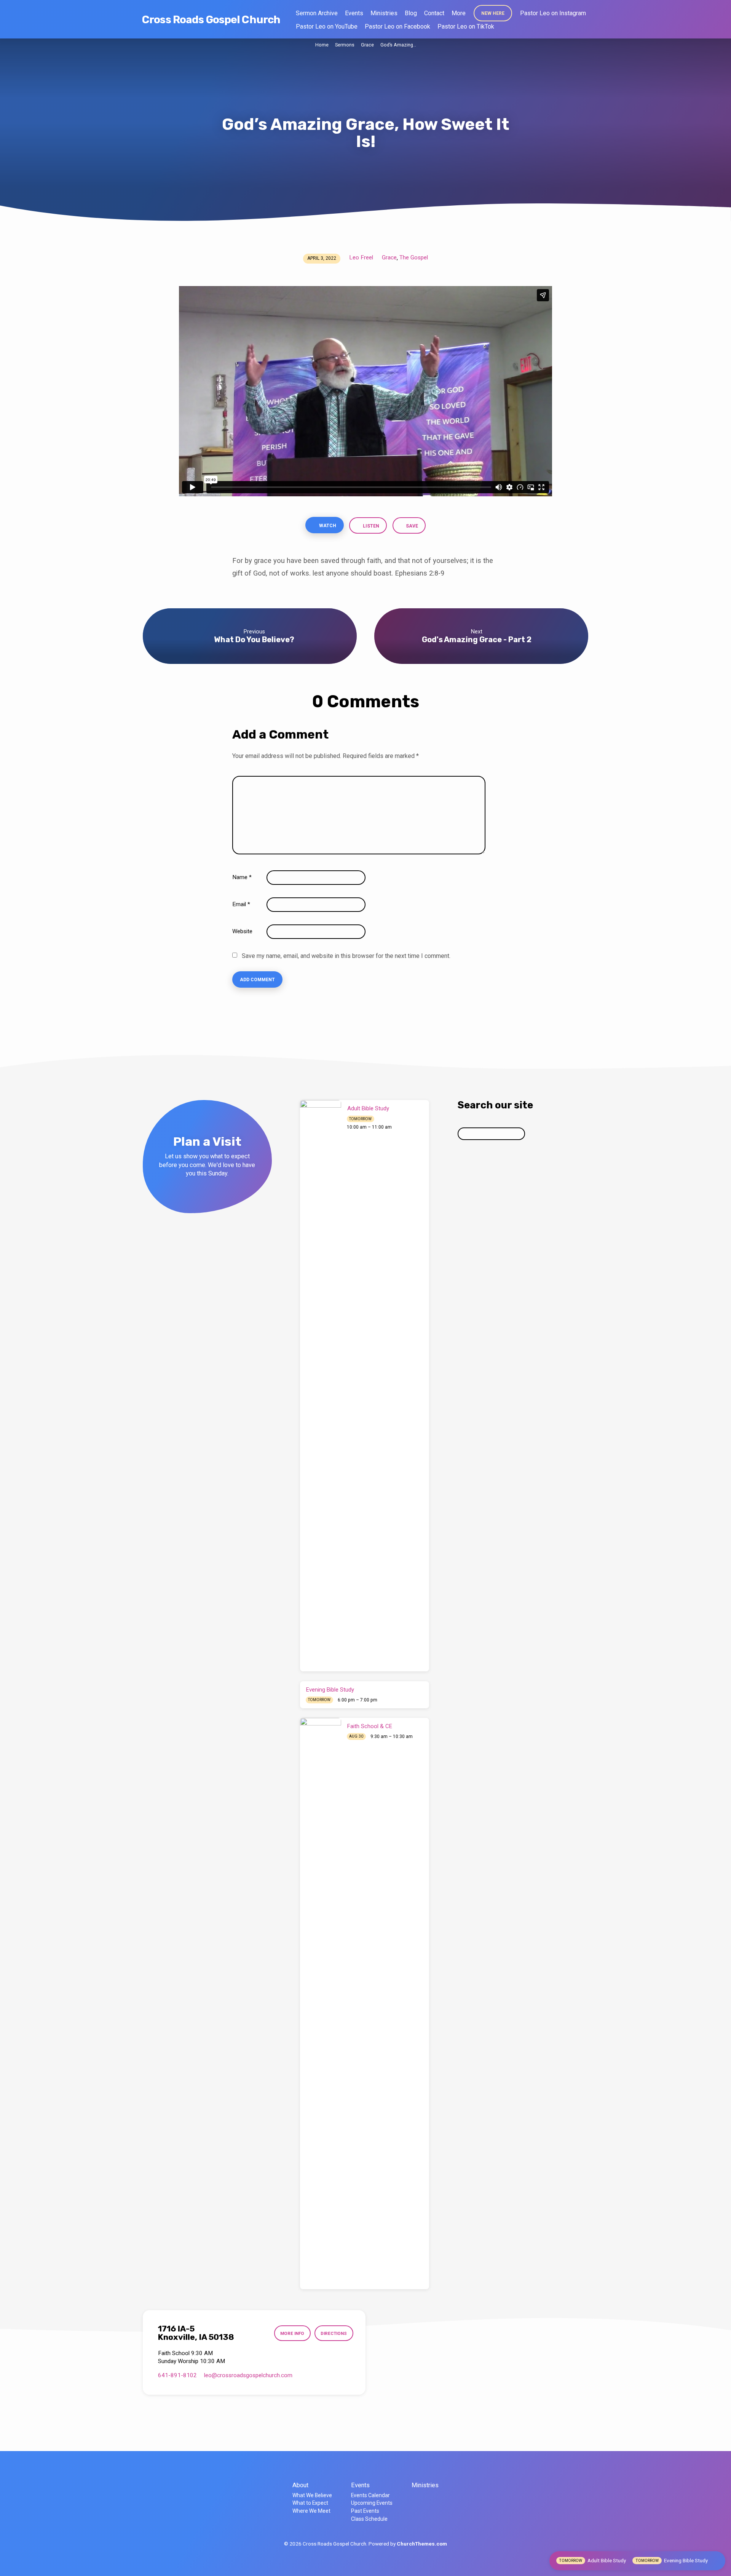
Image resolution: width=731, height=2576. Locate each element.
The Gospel (414, 257)
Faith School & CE (370, 1726)
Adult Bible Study (368, 1108)
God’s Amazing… (398, 45)
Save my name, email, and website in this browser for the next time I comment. (346, 956)
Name (242, 877)
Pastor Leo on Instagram (553, 13)
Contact (434, 13)
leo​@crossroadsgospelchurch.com (248, 2375)
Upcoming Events (372, 2503)
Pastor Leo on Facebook (397, 26)
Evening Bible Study (330, 1690)
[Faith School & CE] (321, 2004)
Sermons (345, 45)
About (300, 2485)
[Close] (717, 2561)
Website (242, 931)
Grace (367, 45)
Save (411, 526)
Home (322, 45)
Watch (327, 526)
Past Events (365, 2511)
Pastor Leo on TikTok (466, 26)
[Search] (532, 1134)
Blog (411, 13)
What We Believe (312, 2495)
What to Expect (310, 2503)
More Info (292, 2333)
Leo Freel (361, 257)
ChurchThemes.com (422, 2544)
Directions (334, 2333)
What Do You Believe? (254, 640)
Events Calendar (370, 2495)
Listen (371, 526)
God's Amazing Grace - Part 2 (477, 640)
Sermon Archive (317, 13)
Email (241, 904)
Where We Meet (311, 2511)
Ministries (384, 13)
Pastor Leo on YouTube (327, 26)
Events (354, 13)
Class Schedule (369, 2519)
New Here (493, 13)
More (459, 13)
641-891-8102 (177, 2375)
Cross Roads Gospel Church (211, 20)
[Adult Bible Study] (321, 1386)
